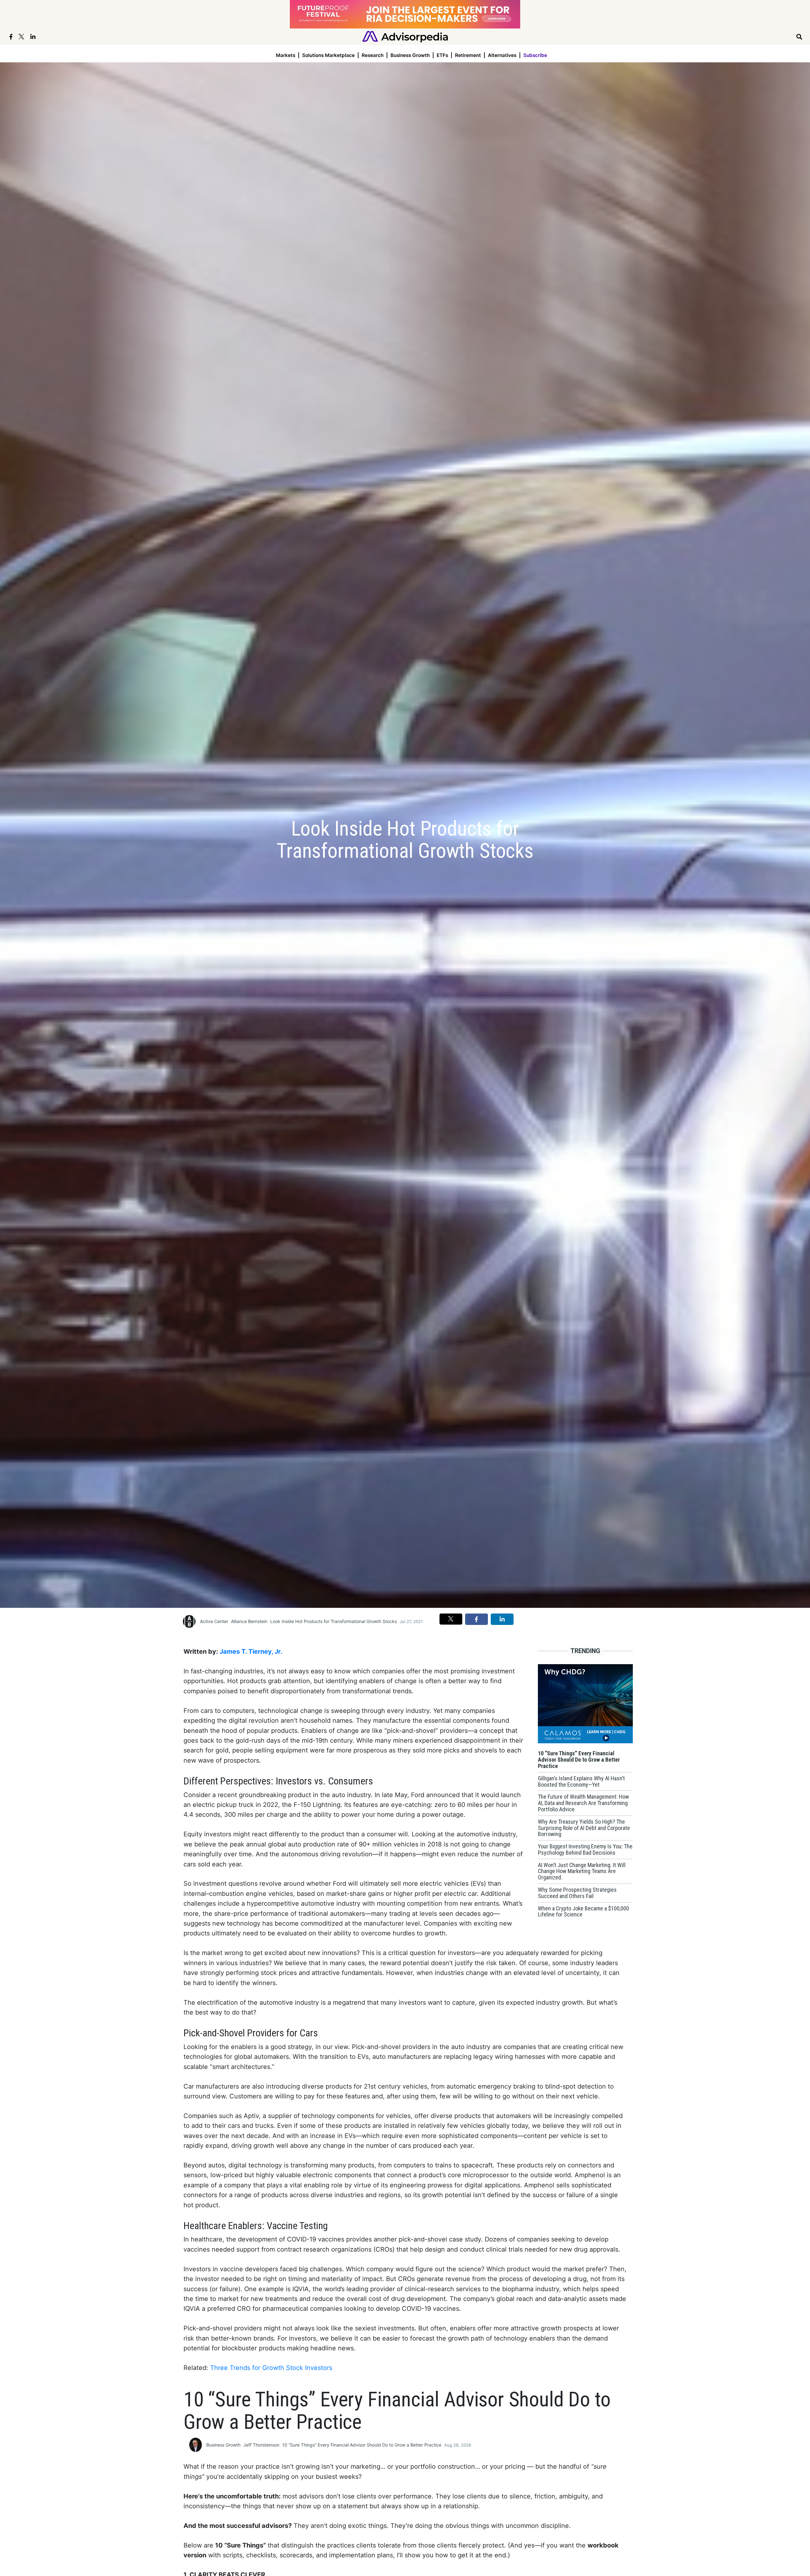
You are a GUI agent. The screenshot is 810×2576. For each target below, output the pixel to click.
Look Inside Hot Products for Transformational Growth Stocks (333, 1621)
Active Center (214, 1621)
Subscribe (535, 55)
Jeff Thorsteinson (261, 2445)
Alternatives (502, 55)
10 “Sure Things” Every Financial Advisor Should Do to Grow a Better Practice (362, 2445)
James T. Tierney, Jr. (251, 1652)
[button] (451, 1619)
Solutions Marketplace (328, 55)
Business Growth (410, 55)
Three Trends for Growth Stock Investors (271, 2368)
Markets (286, 55)
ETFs (442, 55)
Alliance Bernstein (249, 1621)
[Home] (405, 36)
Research (373, 55)
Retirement (468, 55)
